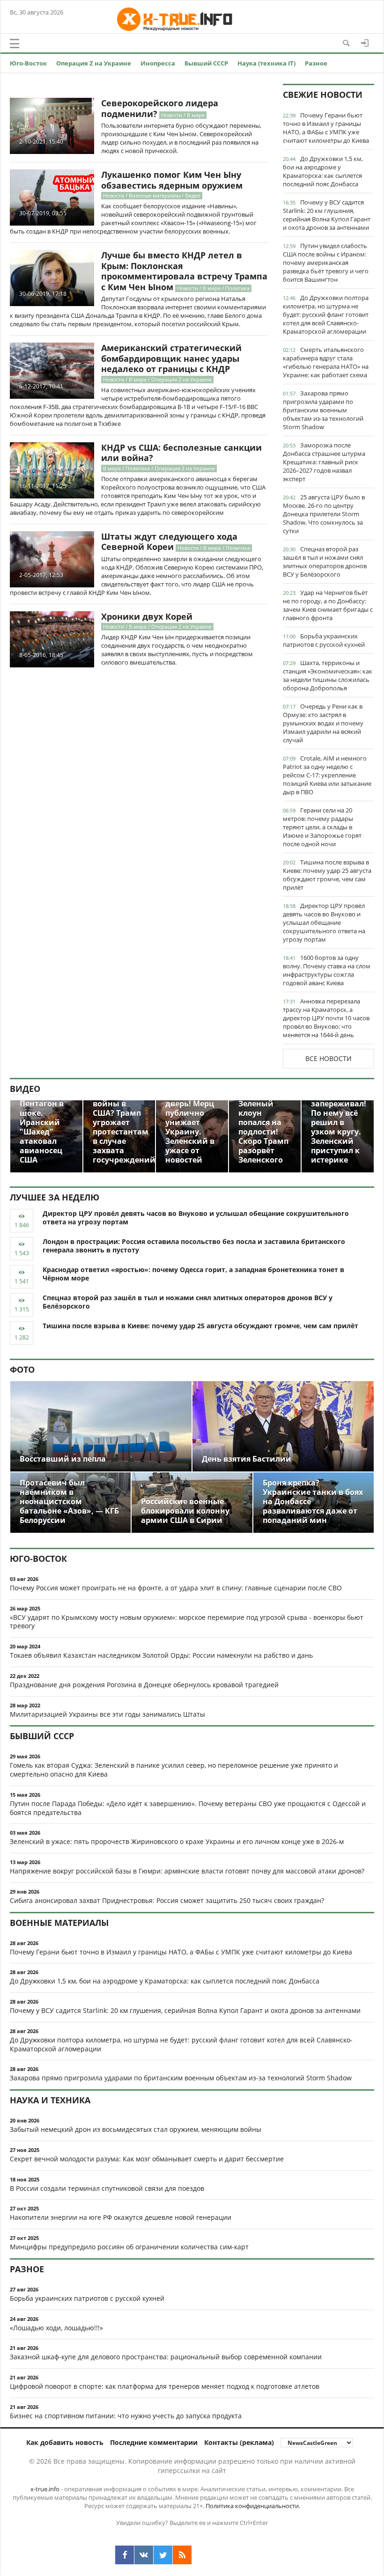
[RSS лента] (182, 2555)
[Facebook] (125, 2555)
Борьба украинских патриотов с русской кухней (324, 640)
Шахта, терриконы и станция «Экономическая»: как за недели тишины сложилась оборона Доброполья (328, 675)
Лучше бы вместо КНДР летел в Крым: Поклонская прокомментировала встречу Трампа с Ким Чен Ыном (184, 271)
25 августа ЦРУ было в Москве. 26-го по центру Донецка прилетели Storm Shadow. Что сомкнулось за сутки (324, 514)
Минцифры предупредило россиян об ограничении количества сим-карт (129, 2247)
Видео (25, 1089)
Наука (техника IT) (266, 63)
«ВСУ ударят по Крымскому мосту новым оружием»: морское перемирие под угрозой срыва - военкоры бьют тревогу (187, 1622)
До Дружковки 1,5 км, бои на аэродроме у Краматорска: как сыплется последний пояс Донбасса (323, 171)
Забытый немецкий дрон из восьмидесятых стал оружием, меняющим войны (136, 2129)
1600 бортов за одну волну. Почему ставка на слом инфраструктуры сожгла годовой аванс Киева (327, 970)
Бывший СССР (206, 63)
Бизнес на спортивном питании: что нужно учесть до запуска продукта (126, 2416)
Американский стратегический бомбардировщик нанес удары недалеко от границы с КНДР (171, 358)
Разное (316, 63)
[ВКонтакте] (144, 2555)
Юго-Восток (28, 63)
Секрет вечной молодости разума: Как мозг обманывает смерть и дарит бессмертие (147, 2159)
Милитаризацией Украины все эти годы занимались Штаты (107, 1714)
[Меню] (15, 44)
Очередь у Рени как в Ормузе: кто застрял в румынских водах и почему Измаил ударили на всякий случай (323, 723)
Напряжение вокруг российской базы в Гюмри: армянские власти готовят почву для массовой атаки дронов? (187, 1871)
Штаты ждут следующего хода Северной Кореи (169, 542)
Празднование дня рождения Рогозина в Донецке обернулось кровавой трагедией (144, 1685)
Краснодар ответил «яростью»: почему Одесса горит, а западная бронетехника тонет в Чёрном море (193, 1274)
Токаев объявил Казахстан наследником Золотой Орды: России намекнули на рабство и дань (161, 1655)
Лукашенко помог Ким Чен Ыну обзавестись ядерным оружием (172, 180)
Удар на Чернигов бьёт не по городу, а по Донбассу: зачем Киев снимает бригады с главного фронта (328, 605)
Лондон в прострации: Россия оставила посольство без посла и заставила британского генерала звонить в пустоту (194, 1246)
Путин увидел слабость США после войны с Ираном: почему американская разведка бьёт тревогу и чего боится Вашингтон (326, 263)
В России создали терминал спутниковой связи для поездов (107, 2188)
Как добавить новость (65, 2442)
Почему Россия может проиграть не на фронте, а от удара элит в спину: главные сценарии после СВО (176, 1588)
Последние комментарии (154, 2442)
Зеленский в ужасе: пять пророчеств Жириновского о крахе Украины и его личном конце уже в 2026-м (177, 1841)
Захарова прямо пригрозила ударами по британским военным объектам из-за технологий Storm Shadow (323, 410)
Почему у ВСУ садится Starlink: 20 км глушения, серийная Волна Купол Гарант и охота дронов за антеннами (327, 215)
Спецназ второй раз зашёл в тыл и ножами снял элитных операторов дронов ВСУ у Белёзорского (325, 562)
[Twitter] (163, 2555)
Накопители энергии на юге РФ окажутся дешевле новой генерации (121, 2217)
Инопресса (158, 63)
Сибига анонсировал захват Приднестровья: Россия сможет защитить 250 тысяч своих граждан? (167, 1900)
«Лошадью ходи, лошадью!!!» (56, 2328)
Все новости (329, 1058)
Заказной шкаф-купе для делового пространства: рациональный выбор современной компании (166, 2357)
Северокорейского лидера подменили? (160, 108)
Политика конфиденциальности (252, 2506)
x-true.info (45, 2489)
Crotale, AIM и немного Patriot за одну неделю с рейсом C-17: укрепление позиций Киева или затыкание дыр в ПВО (327, 775)
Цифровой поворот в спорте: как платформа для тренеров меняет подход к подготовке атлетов (165, 2386)
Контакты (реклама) (239, 2442)
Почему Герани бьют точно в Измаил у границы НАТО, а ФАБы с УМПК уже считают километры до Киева (326, 128)
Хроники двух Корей (147, 616)
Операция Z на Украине (94, 63)
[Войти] (365, 43)
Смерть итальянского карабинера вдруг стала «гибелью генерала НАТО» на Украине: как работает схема (326, 362)
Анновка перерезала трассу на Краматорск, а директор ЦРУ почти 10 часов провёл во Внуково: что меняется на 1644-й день (326, 1018)
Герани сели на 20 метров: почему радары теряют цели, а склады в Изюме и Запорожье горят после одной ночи (322, 827)
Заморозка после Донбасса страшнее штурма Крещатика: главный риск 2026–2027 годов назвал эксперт (324, 462)
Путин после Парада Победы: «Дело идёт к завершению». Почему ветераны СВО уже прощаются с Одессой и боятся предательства (188, 1808)
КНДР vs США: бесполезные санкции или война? (181, 453)
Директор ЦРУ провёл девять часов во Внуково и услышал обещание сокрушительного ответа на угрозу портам (324, 922)
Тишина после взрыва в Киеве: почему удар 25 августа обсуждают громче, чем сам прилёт (327, 875)
